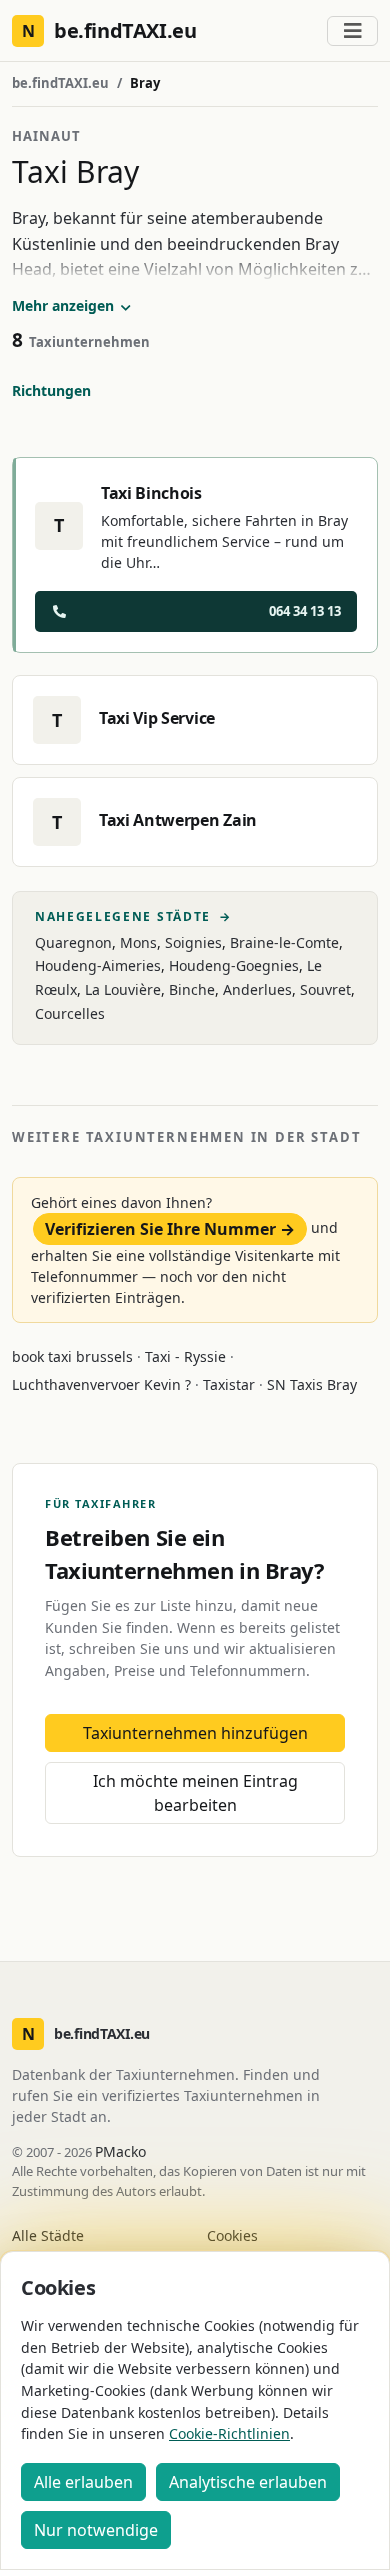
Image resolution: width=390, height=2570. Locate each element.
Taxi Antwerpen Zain (178, 820)
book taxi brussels (72, 1356)
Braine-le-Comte (284, 942)
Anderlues (257, 989)
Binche (192, 989)
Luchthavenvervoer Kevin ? (101, 1384)
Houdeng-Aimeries (98, 965)
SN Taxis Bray (312, 1384)
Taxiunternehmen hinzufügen (195, 1733)
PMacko (120, 2151)
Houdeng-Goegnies (234, 965)
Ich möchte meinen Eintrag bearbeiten (195, 1793)
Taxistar (229, 1384)
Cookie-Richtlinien (229, 2433)
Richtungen (51, 390)
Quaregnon (73, 942)
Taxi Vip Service (157, 718)
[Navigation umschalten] (352, 31)
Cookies (232, 2235)
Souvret (325, 989)
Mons (138, 942)
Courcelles (70, 1013)
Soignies (193, 942)
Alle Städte (48, 2235)
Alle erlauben (83, 2482)
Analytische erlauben (248, 2482)
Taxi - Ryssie (185, 1356)
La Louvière (123, 989)
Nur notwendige (96, 2530)
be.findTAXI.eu (60, 83)
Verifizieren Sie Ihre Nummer (170, 1229)
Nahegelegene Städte (133, 917)
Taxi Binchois (151, 493)
